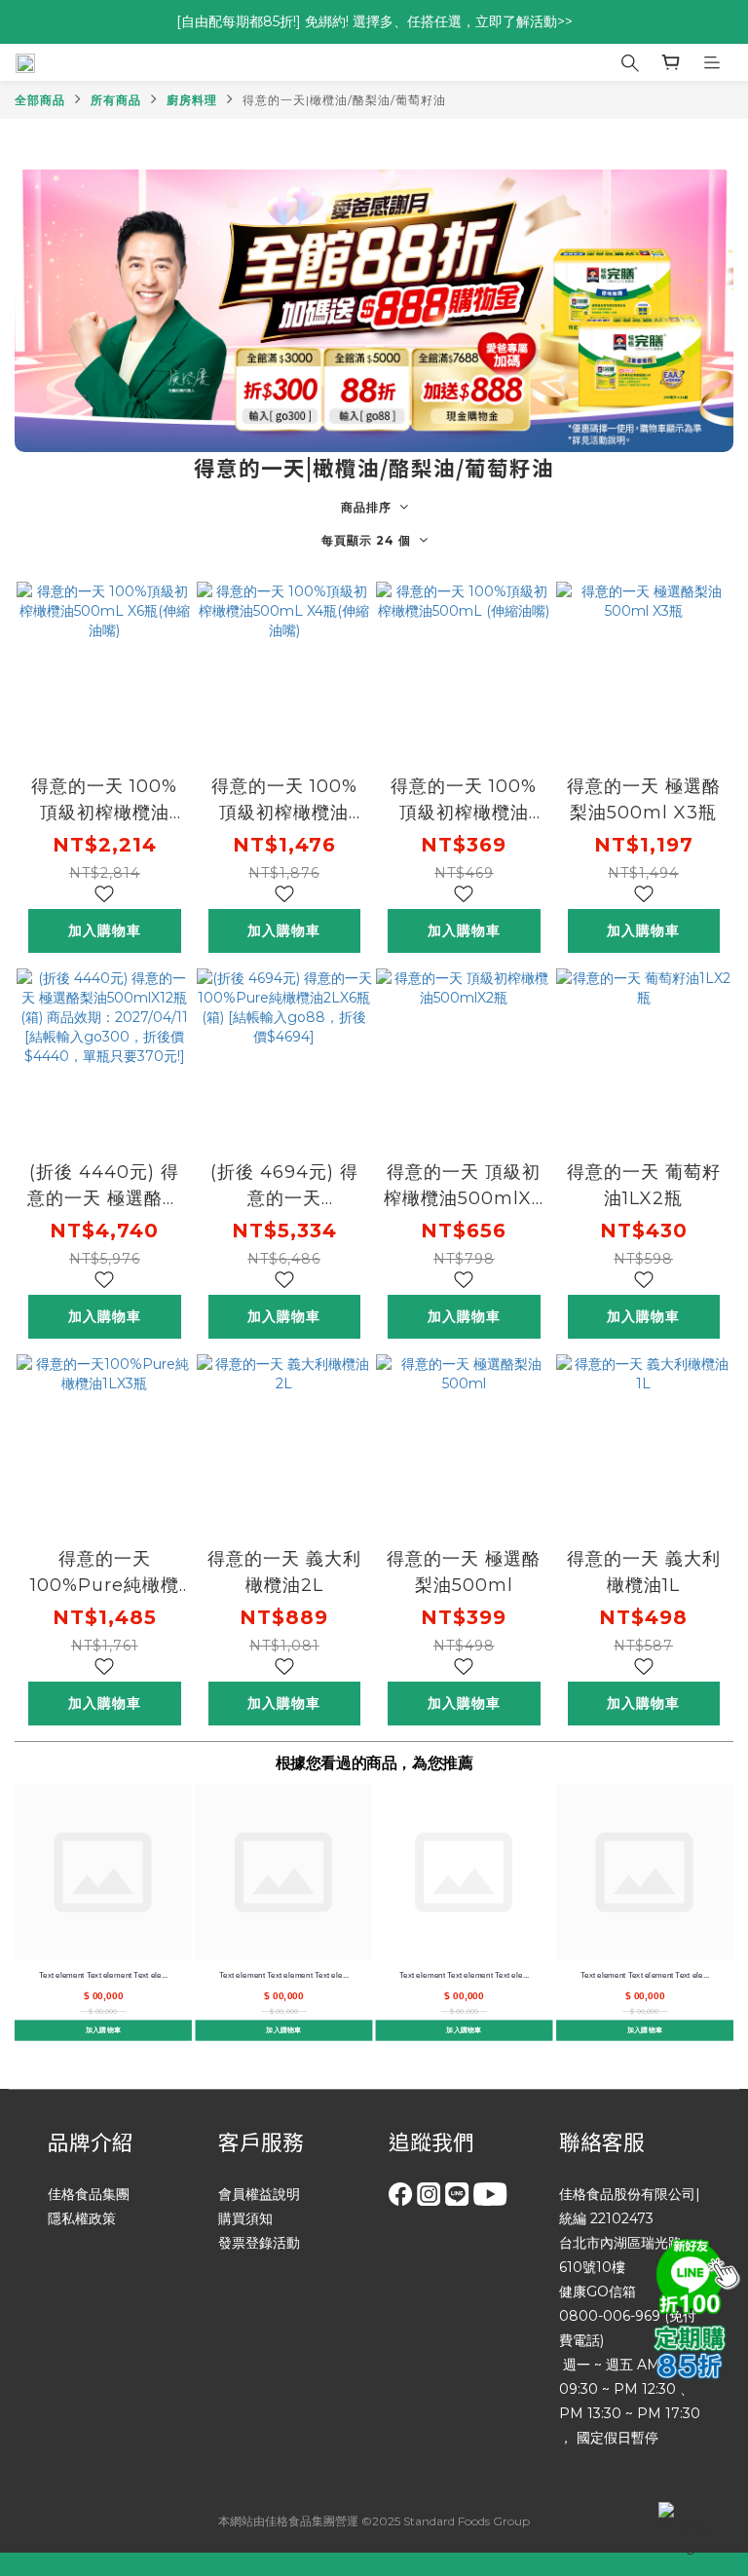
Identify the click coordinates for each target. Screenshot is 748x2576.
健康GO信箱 (598, 2292)
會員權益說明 (259, 2194)
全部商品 (40, 100)
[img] (694, 2274)
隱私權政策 (82, 2218)
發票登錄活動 (259, 2243)
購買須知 (245, 2218)
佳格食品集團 (89, 2194)
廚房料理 (192, 100)
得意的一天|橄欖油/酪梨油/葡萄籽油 (344, 100)
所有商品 (116, 100)
